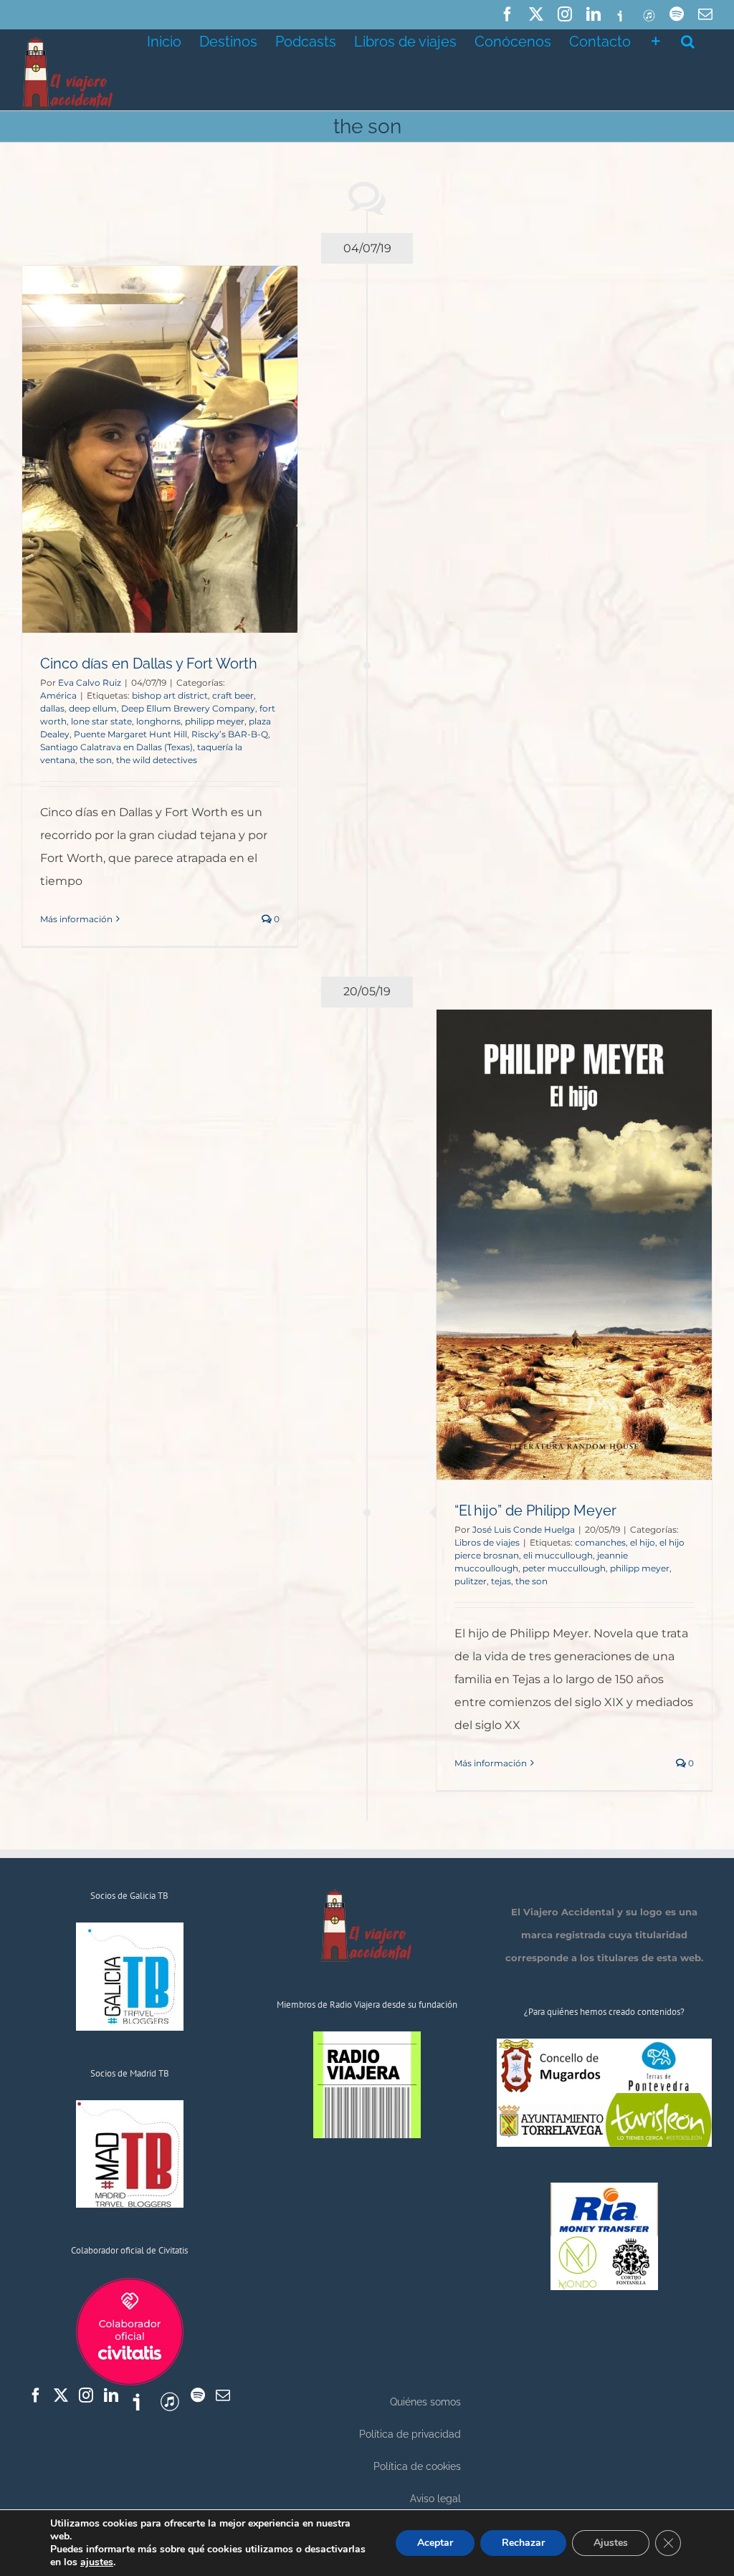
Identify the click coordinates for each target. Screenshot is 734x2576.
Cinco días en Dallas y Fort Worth (149, 664)
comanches (600, 1542)
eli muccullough (558, 1555)
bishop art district (170, 695)
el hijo (643, 1542)
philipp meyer (215, 721)
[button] (688, 40)
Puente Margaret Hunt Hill (130, 734)
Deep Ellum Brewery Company (188, 708)
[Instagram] (86, 2395)
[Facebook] (36, 2395)
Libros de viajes (487, 1542)
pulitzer (471, 1581)
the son (96, 760)
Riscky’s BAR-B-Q (230, 734)
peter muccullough (564, 1568)
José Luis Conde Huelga (524, 1529)
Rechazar (523, 2543)
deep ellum (93, 708)
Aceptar (435, 2543)
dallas (52, 708)
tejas (501, 1581)
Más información (76, 919)
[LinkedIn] (111, 2395)
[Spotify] (198, 2395)
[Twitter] (61, 2395)
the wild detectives (157, 760)
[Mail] (223, 2395)
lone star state (101, 721)
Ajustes (611, 2543)
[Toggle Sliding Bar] (656, 40)
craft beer (233, 695)
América (58, 695)
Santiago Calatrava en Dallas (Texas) (116, 747)
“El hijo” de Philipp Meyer (535, 1510)
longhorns (158, 721)
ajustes (97, 2562)
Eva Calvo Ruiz (90, 683)
